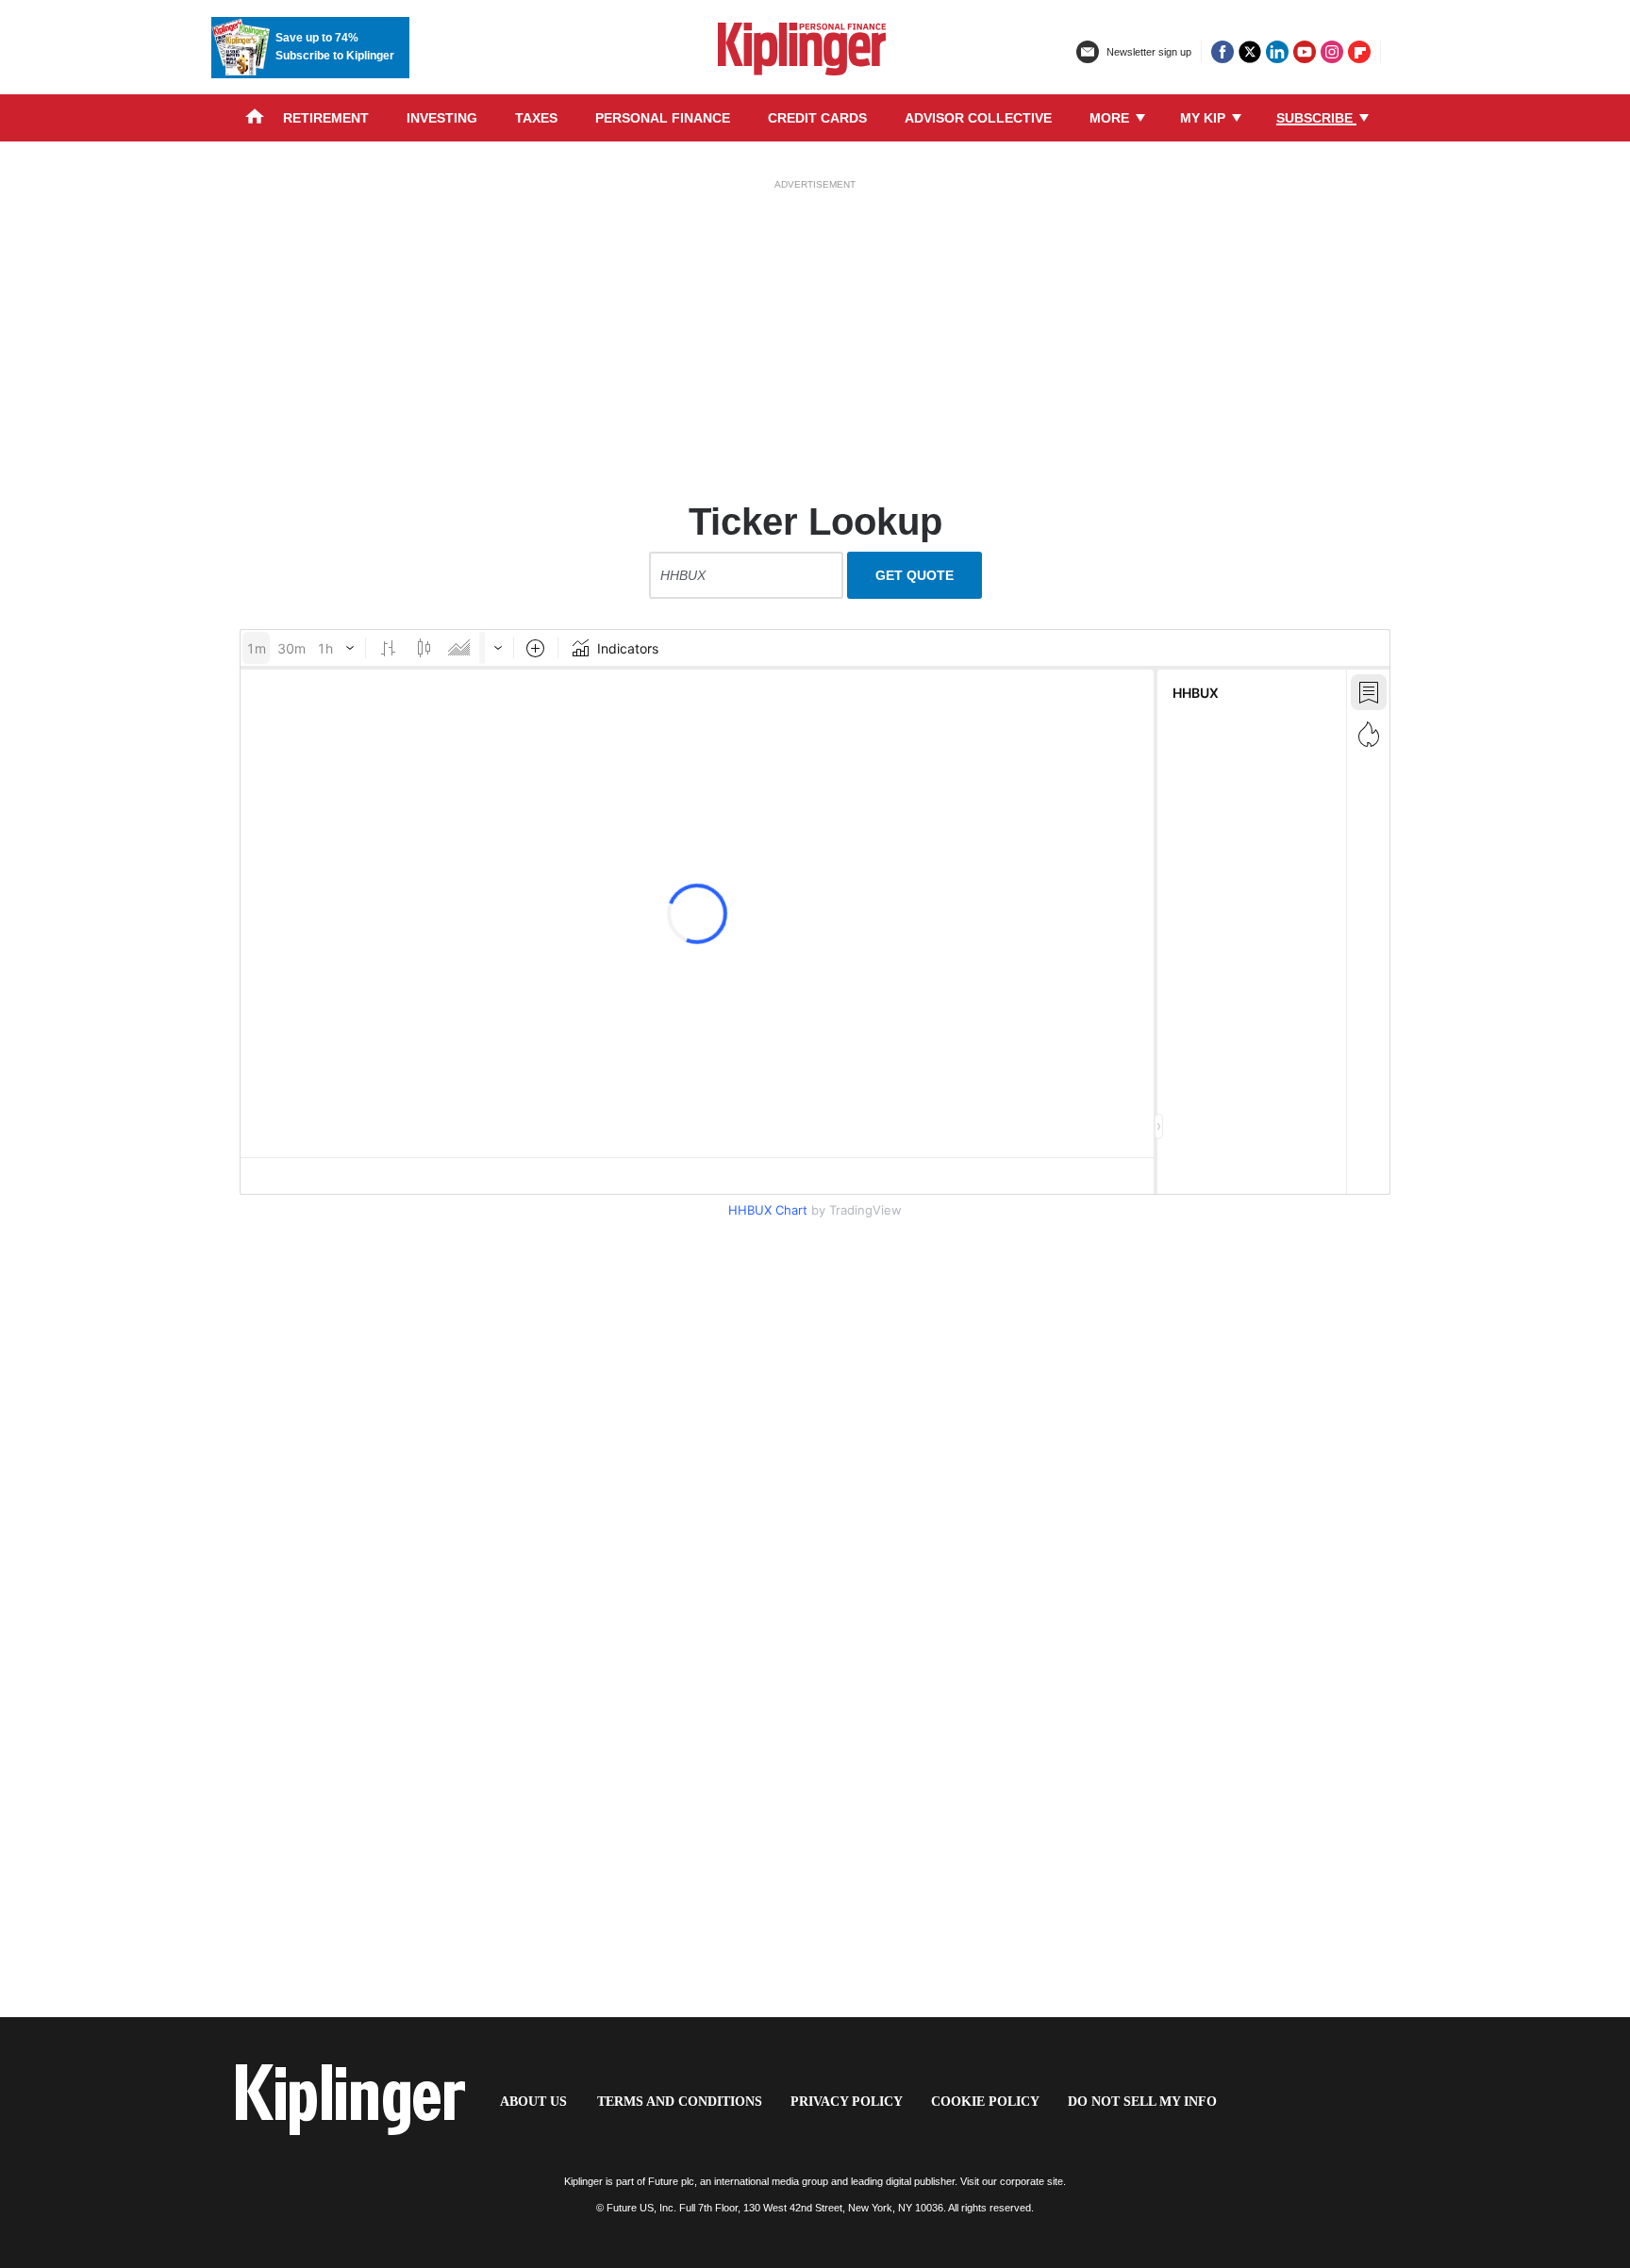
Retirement (326, 118)
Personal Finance (663, 118)
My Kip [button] (1205, 118)
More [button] (1111, 118)
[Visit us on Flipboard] (1359, 52)
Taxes (536, 118)
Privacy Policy (847, 2102)
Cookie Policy (985, 2102)
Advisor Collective (978, 118)
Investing (442, 118)
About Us (533, 2102)
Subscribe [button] (1316, 118)
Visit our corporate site (1012, 2181)
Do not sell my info (1142, 2102)
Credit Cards (817, 118)
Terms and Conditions (680, 2102)
